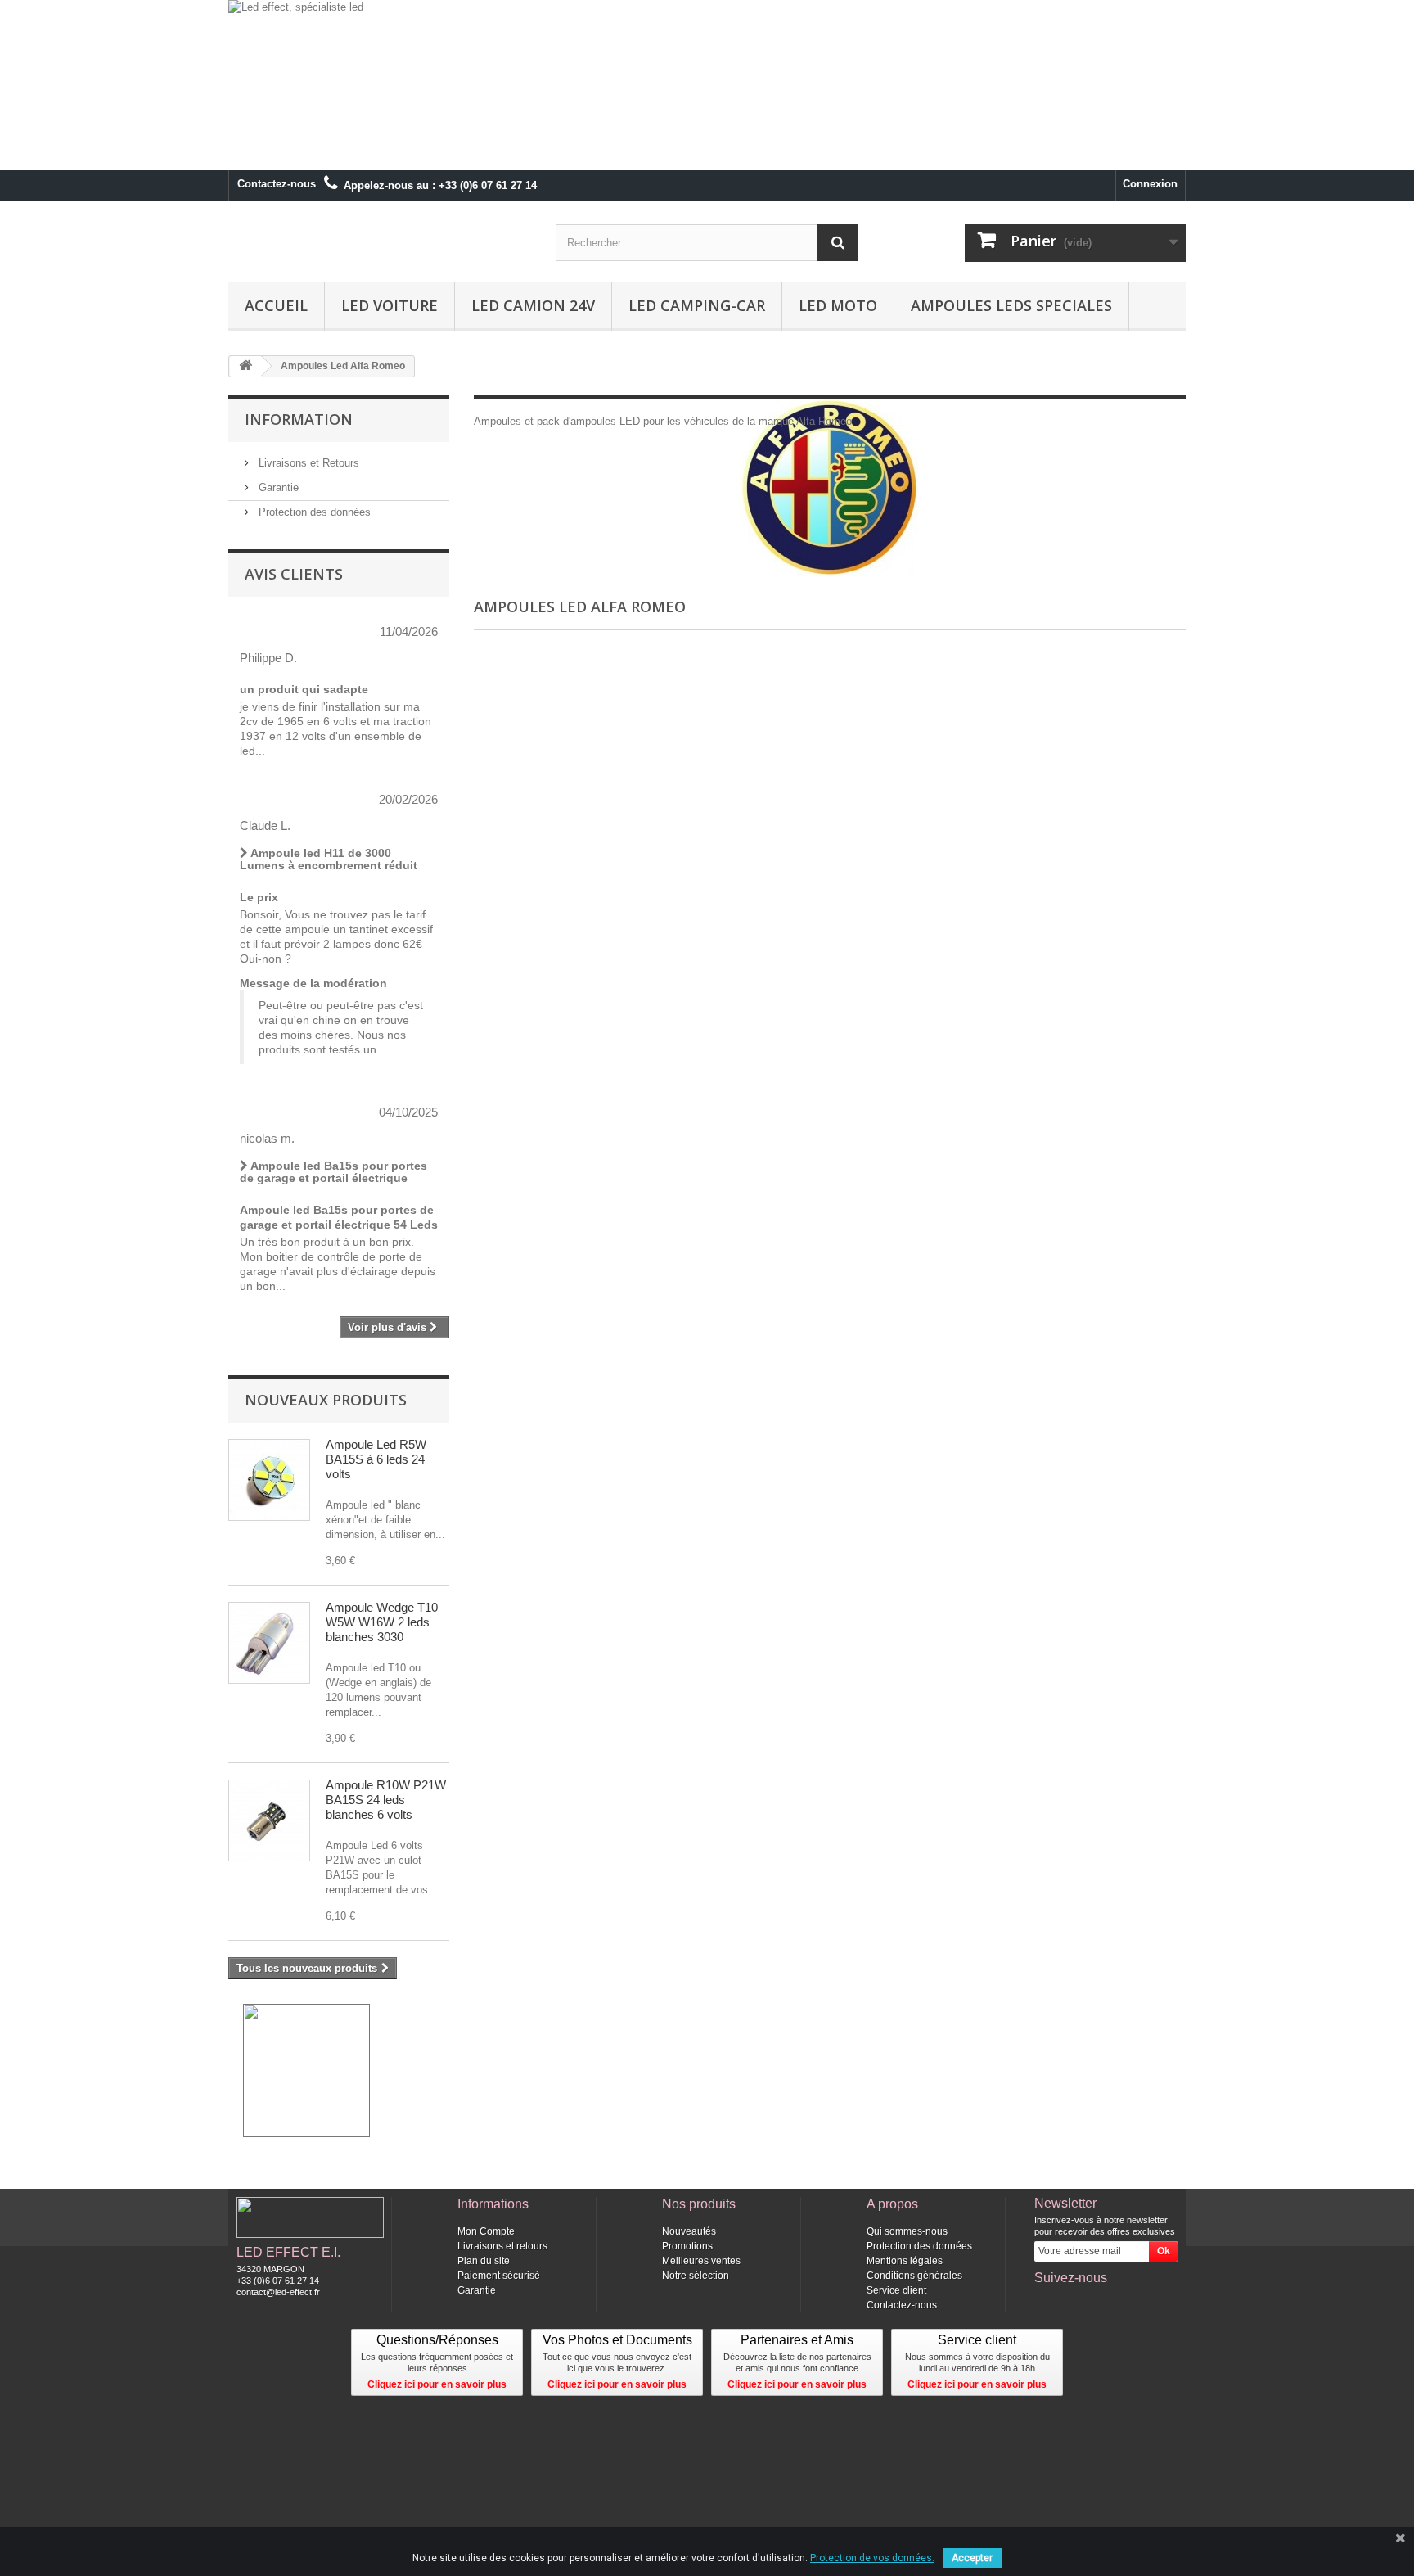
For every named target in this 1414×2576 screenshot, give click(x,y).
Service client (896, 2290)
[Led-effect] (380, 242)
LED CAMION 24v (533, 305)
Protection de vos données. (872, 2558)
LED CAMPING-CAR (697, 305)
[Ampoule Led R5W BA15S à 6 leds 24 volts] (269, 1480)
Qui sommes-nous (907, 2231)
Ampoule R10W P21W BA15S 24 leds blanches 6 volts (386, 1800)
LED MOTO (838, 305)
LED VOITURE (390, 305)
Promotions (687, 2246)
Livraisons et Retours (307, 463)
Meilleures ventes (701, 2261)
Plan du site (484, 2261)
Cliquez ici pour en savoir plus (437, 2384)
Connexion (1150, 184)
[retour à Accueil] (245, 366)
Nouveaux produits (326, 1400)
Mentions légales (905, 2261)
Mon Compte (486, 2231)
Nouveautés (689, 2231)
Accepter (972, 2558)
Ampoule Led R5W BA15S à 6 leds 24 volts (376, 1459)
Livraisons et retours (502, 2246)
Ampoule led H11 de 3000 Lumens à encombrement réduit (329, 859)
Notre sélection (696, 2276)
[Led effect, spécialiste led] (707, 85)
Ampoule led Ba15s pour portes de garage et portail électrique (333, 1172)
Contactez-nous (277, 184)
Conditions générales (914, 2276)
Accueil (276, 305)
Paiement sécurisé (499, 2276)
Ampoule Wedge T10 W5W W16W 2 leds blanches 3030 (382, 1622)
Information (299, 419)
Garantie (277, 487)
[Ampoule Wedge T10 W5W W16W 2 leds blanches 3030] (269, 1643)
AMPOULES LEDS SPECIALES (1011, 305)
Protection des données (313, 512)
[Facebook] (1046, 2300)
